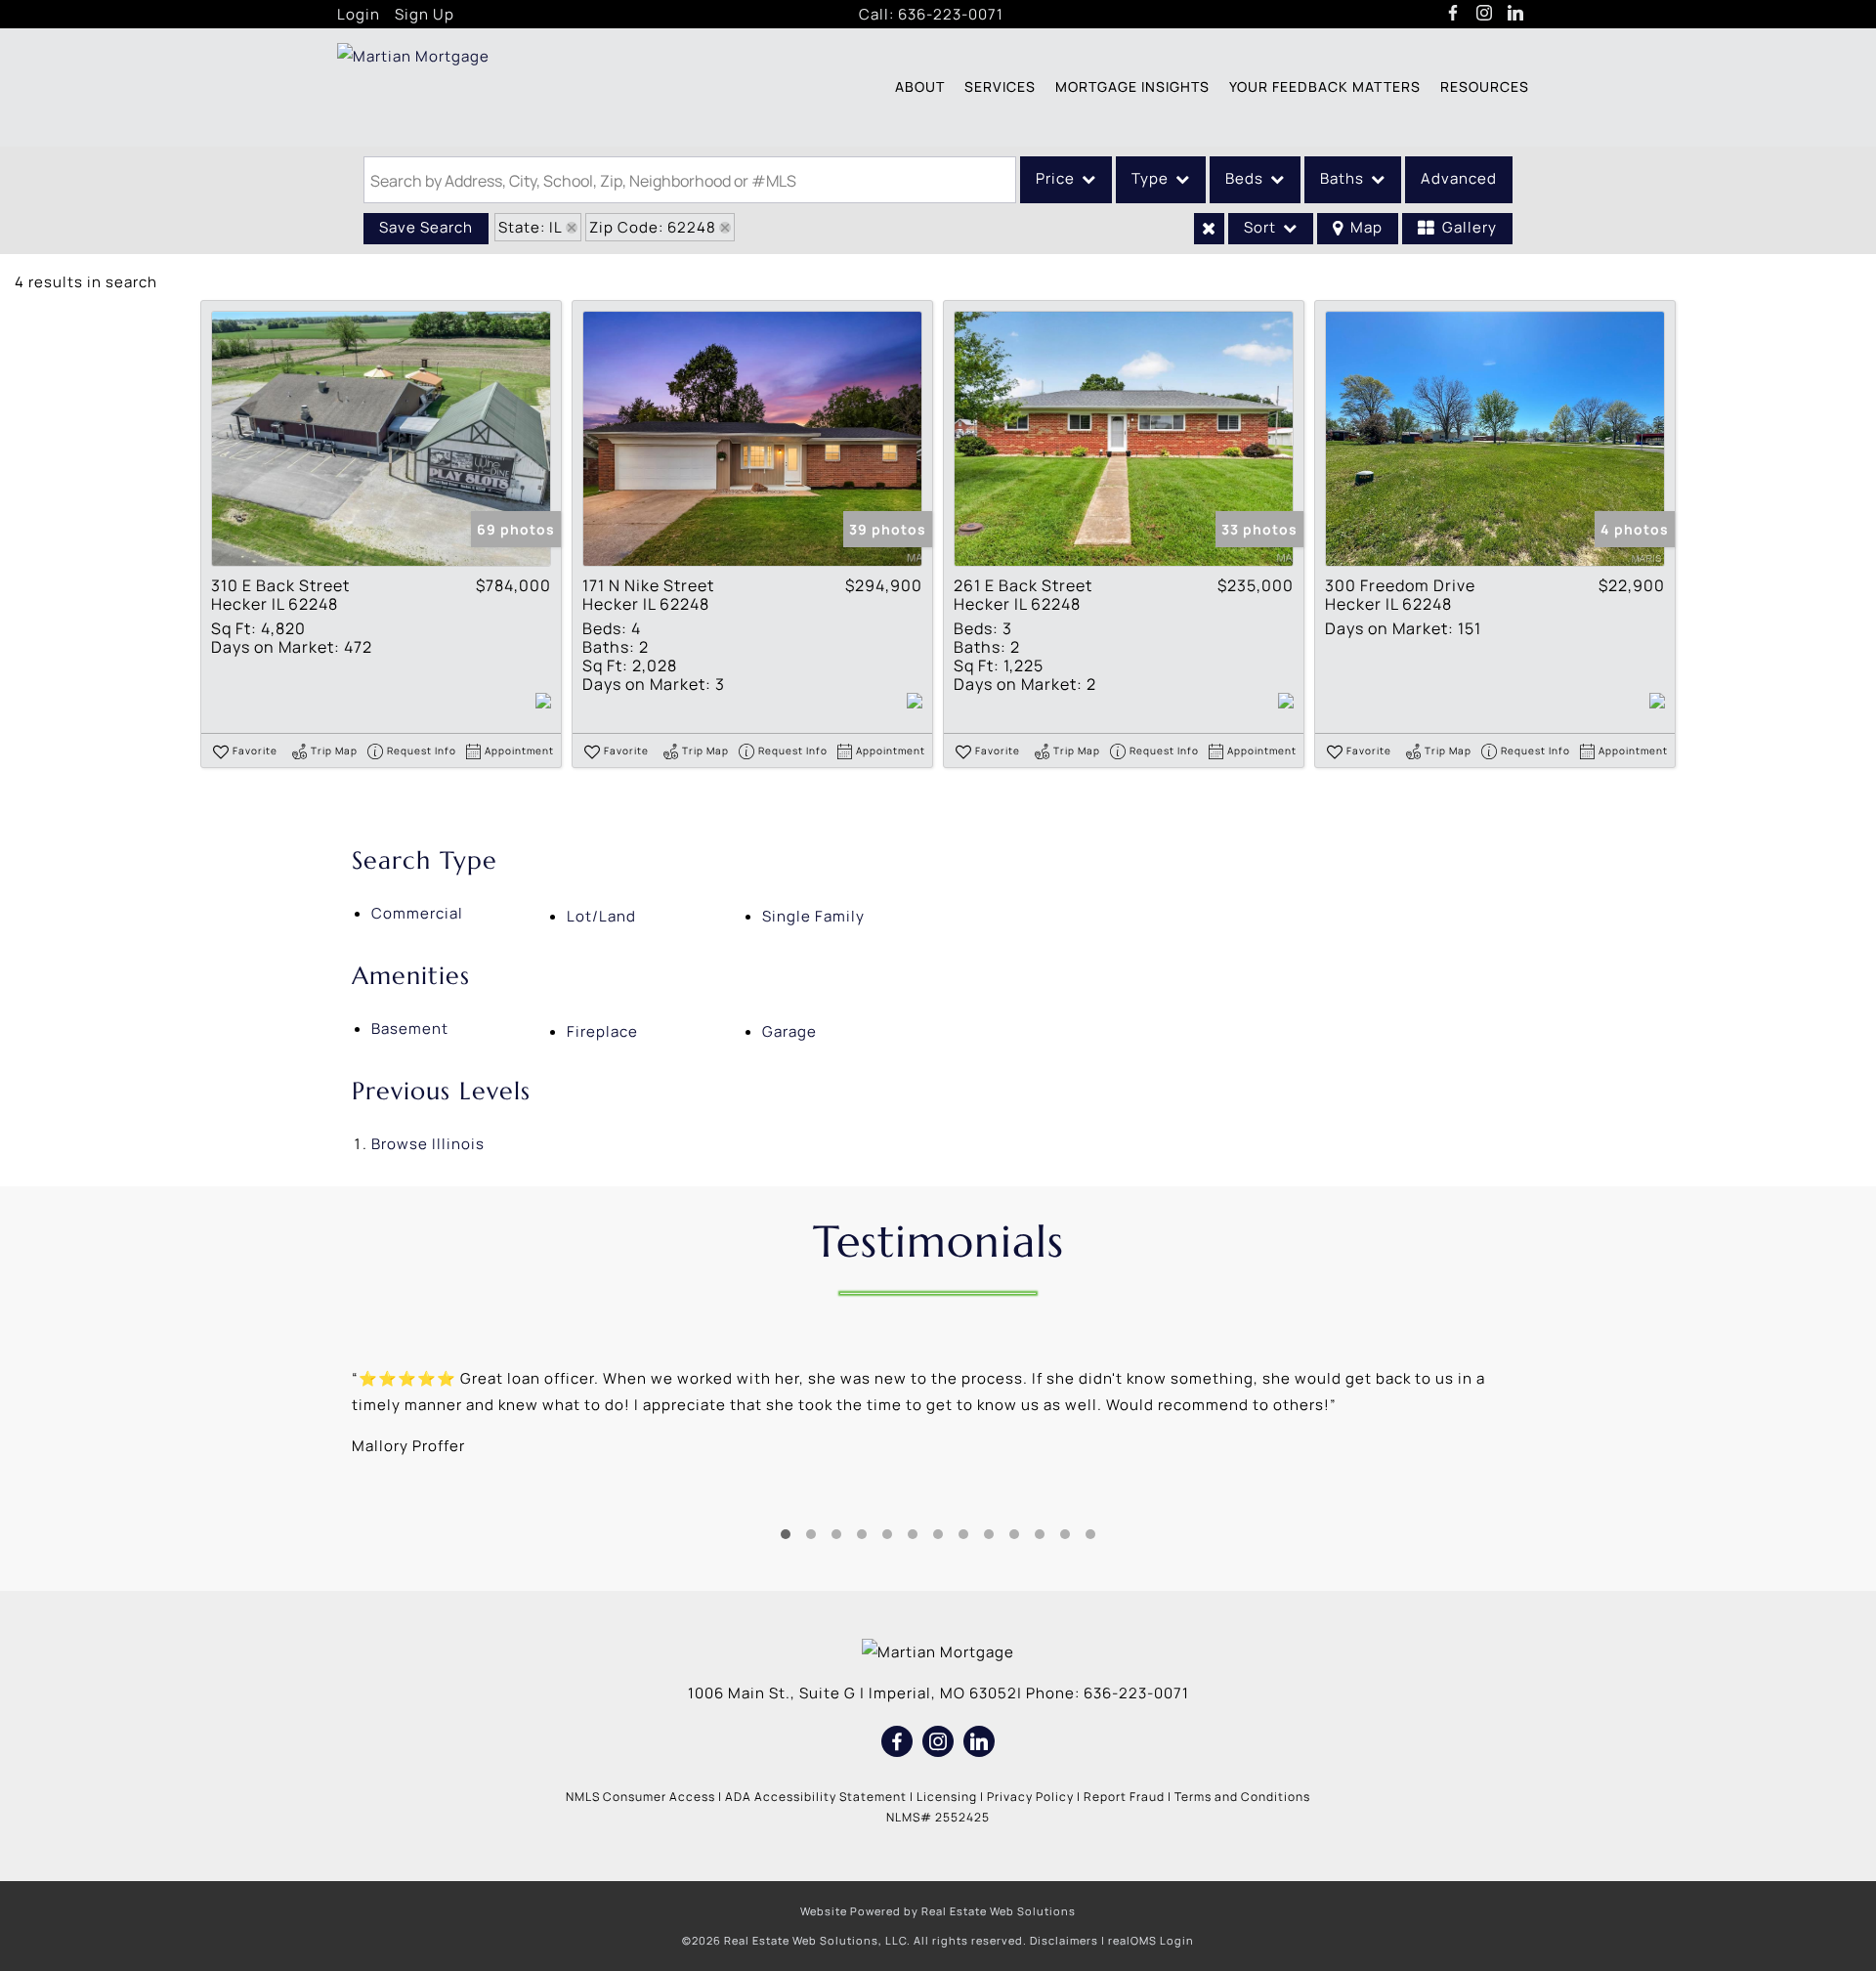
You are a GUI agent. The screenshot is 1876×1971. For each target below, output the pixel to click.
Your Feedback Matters (1325, 86)
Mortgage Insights (1132, 86)
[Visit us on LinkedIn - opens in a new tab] (1516, 14)
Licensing (947, 1797)
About (920, 86)
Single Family (813, 916)
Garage (789, 1031)
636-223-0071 (951, 14)
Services (1000, 86)
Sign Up (425, 14)
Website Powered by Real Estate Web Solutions (938, 1911)
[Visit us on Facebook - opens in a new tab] (1453, 14)
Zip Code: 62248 (653, 227)
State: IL (531, 227)
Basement (410, 1028)
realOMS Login (1151, 1940)
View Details (381, 439)
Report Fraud (1124, 1797)
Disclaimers (1064, 1940)
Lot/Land (601, 916)
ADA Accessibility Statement (816, 1797)
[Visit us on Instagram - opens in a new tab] (1485, 14)
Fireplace (602, 1031)
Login (359, 14)
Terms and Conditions (1242, 1797)
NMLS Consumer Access (640, 1797)
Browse (428, 1144)
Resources (1485, 86)
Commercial (417, 913)
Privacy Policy (1030, 1797)
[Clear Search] (1209, 229)
